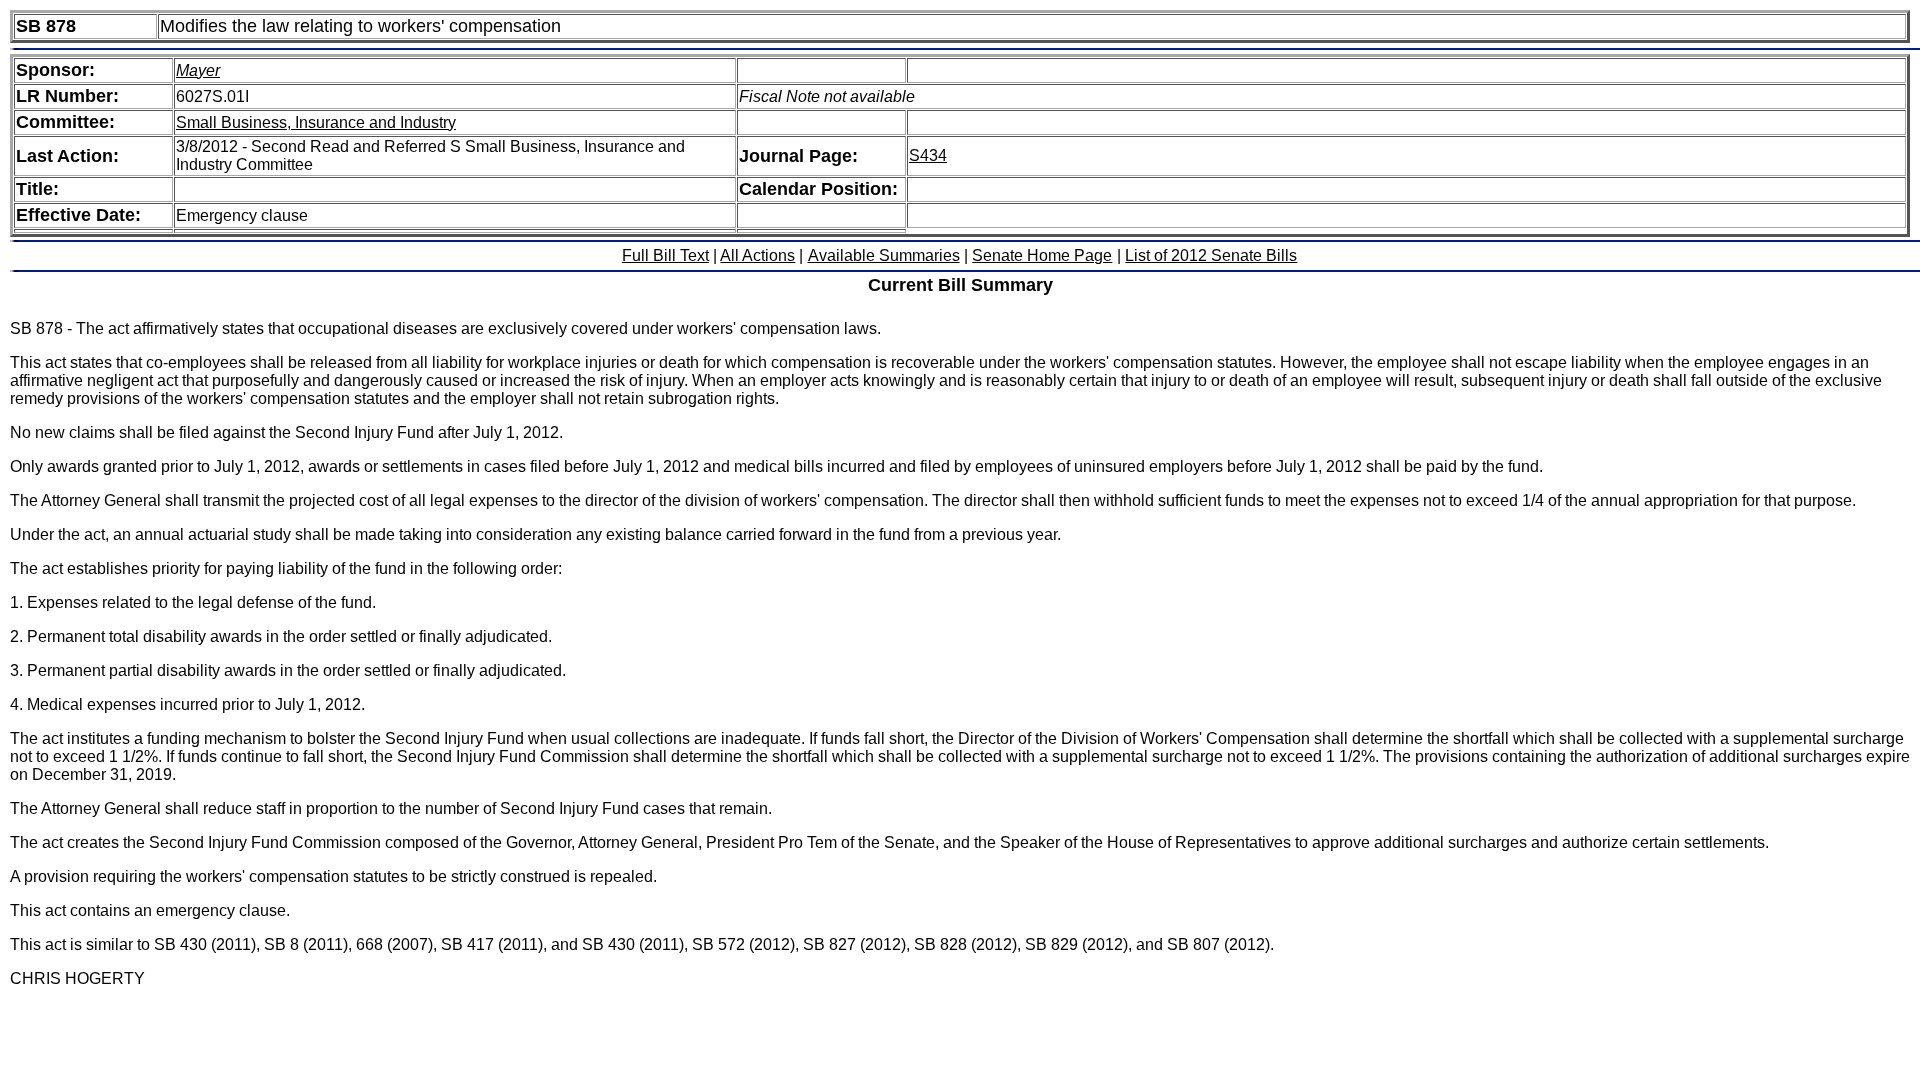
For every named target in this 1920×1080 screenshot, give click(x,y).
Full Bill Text (665, 255)
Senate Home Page (1042, 255)
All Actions (757, 255)
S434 (928, 155)
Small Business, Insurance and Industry (316, 122)
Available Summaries (884, 255)
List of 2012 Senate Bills (1211, 255)
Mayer (198, 70)
